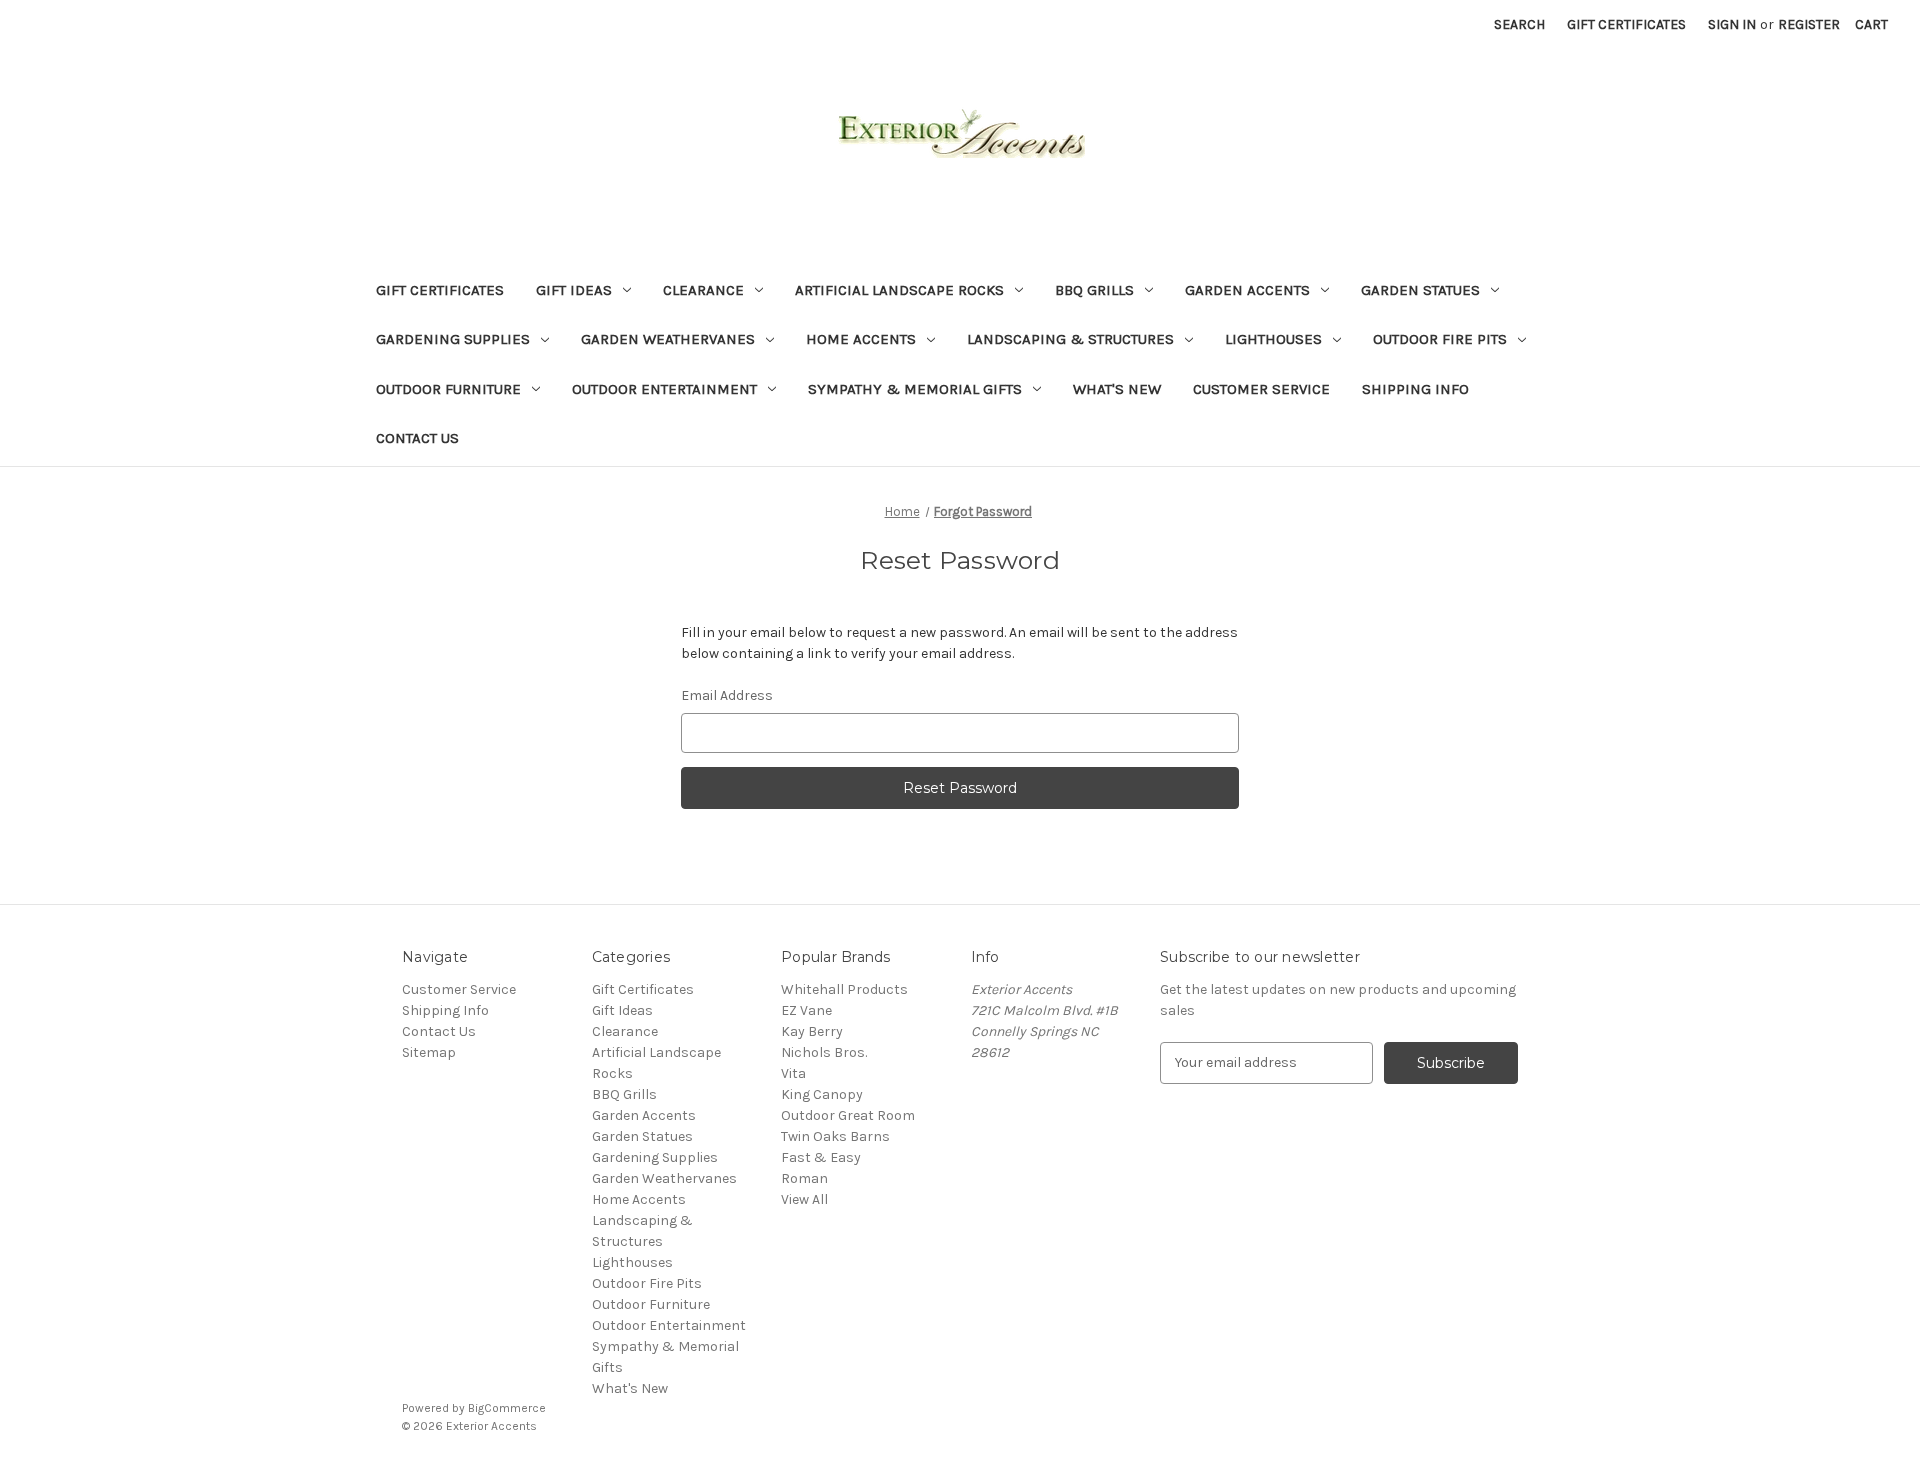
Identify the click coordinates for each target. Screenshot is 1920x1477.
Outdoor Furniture (448, 389)
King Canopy (822, 1094)
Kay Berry (812, 1031)
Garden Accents (1247, 290)
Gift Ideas (574, 290)
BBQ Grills (1094, 290)
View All (804, 1199)
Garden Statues (1420, 290)
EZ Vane (806, 1010)
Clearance (703, 290)
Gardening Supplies (453, 339)
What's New (1117, 389)
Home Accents (861, 339)
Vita (793, 1073)
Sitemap (429, 1052)
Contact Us (417, 438)
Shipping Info (1415, 389)
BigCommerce (507, 1408)
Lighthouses (1273, 339)
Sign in (1732, 24)
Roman (804, 1178)
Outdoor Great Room (848, 1115)
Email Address (727, 695)
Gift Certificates (1626, 24)
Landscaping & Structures (1070, 339)
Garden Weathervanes (668, 339)
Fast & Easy (821, 1157)
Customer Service (1261, 389)
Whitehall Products (844, 989)
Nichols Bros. (824, 1052)
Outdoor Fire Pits (1440, 339)
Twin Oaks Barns (835, 1136)
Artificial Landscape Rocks (899, 290)
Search (1519, 24)
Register (1809, 24)
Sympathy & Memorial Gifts (915, 389)
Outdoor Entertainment (664, 389)
